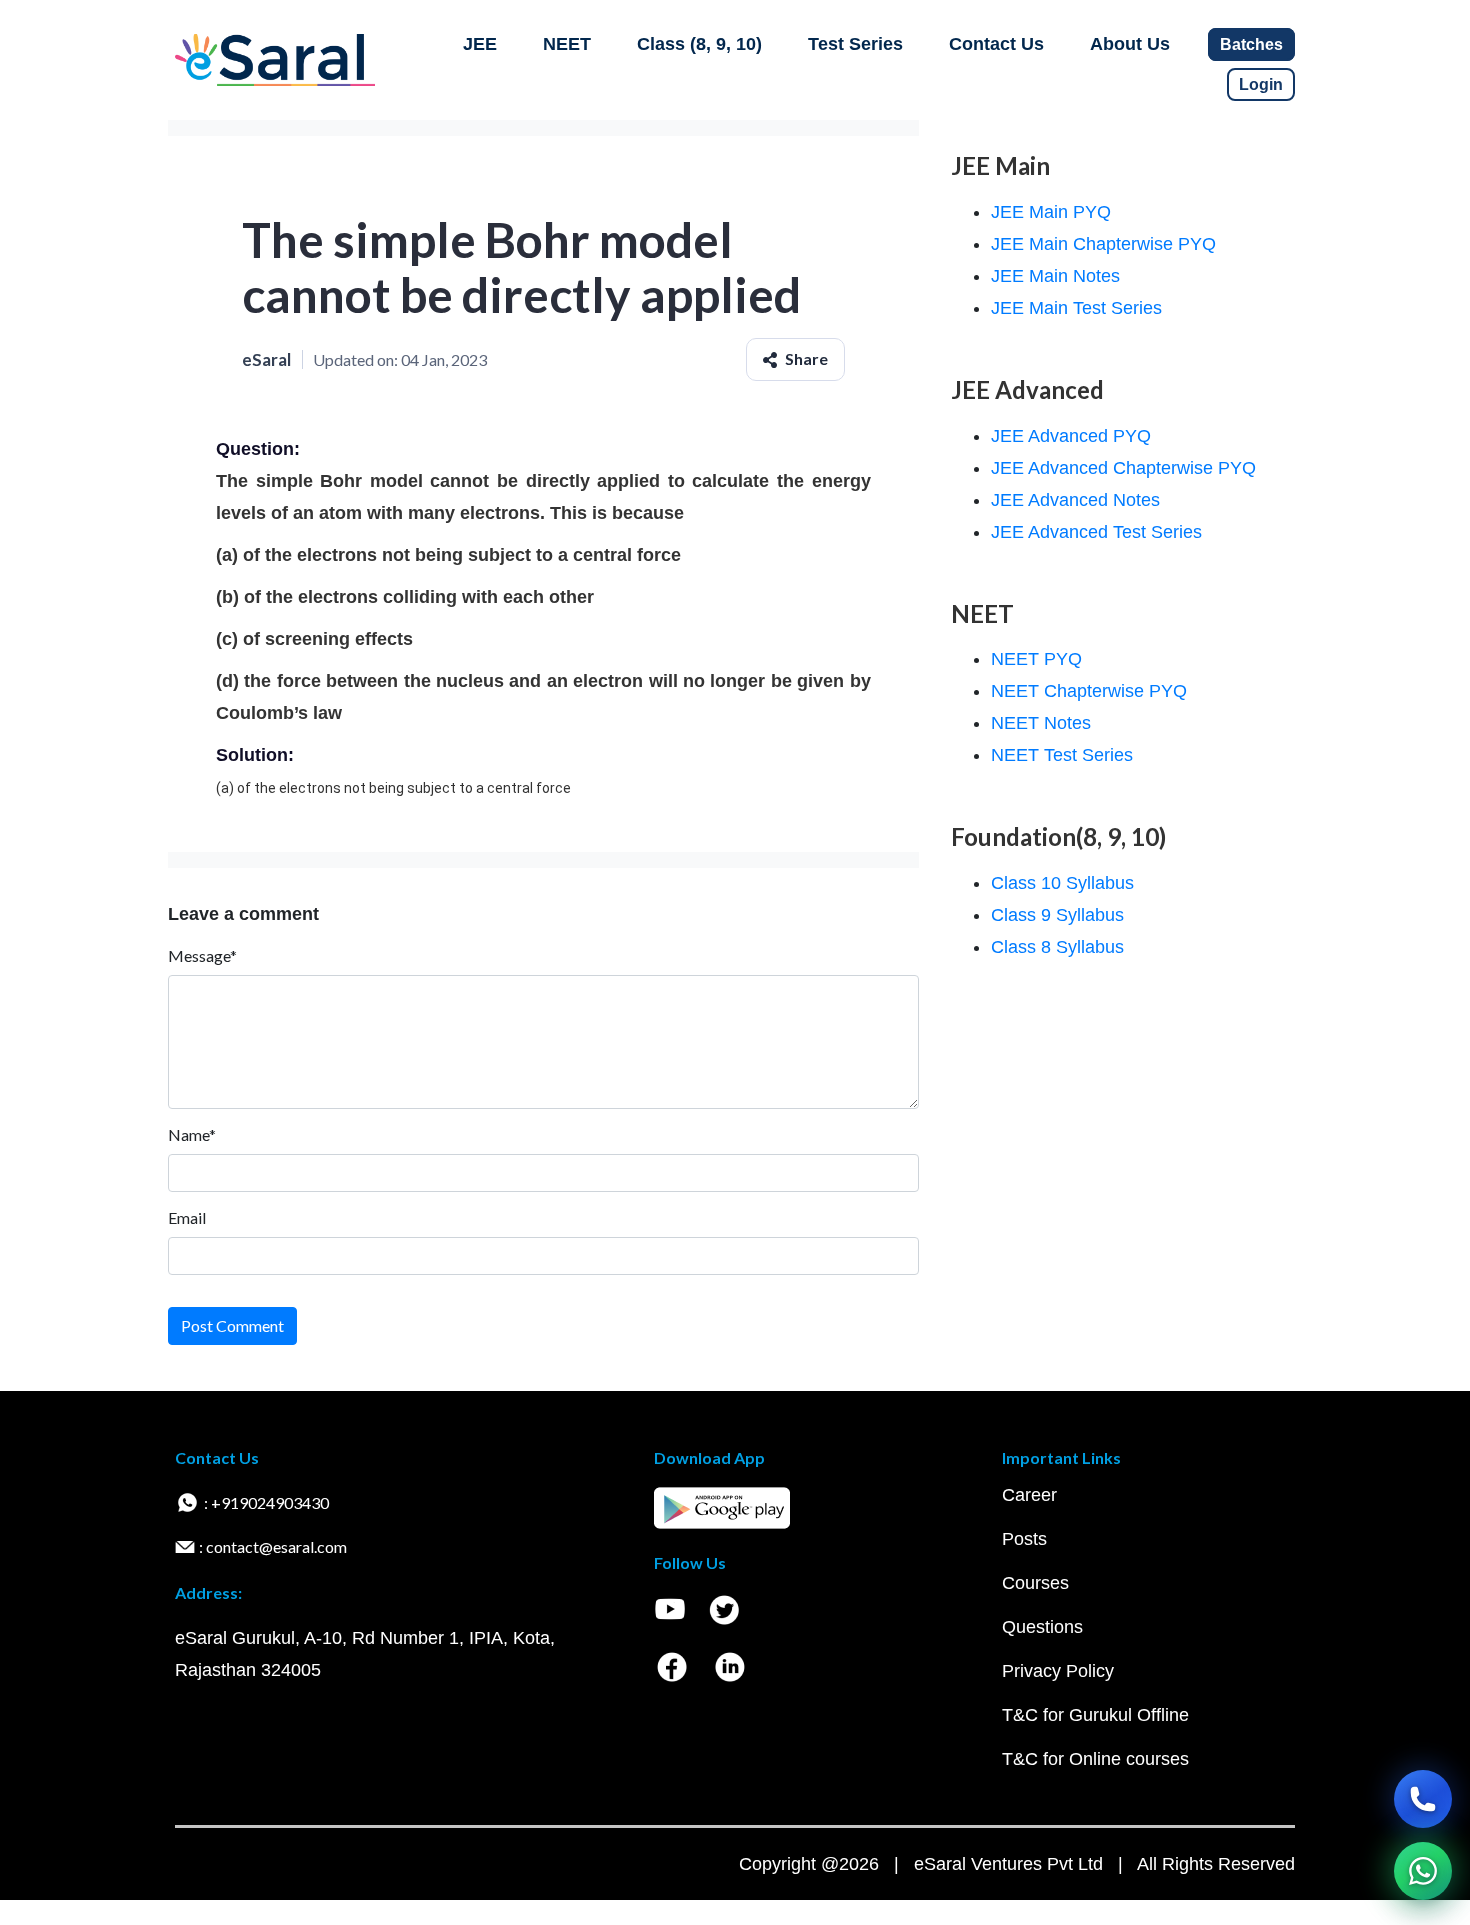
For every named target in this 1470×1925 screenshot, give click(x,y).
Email (187, 1217)
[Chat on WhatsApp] (1423, 1871)
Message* (202, 955)
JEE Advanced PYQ (1071, 436)
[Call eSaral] (1423, 1799)
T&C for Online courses (1095, 1759)
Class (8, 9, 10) (699, 44)
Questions (1042, 1627)
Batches (1251, 44)
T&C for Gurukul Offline (1095, 1715)
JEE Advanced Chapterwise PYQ (1123, 468)
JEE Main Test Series (1076, 308)
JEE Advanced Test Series (1096, 532)
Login (1261, 84)
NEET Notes (1041, 723)
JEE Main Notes (1055, 276)
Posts (1024, 1539)
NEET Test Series (1062, 755)
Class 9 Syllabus (1057, 915)
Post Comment (232, 1325)
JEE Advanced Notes (1075, 500)
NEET (567, 44)
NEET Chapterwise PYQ (1089, 691)
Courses (1035, 1583)
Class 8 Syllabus (1057, 947)
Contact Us (996, 44)
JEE (480, 44)
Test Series (855, 44)
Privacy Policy (1058, 1671)
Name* (192, 1134)
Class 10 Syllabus (1062, 883)
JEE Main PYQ (1051, 212)
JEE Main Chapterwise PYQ (1103, 244)
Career (1029, 1495)
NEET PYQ (1036, 659)
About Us (1130, 44)
